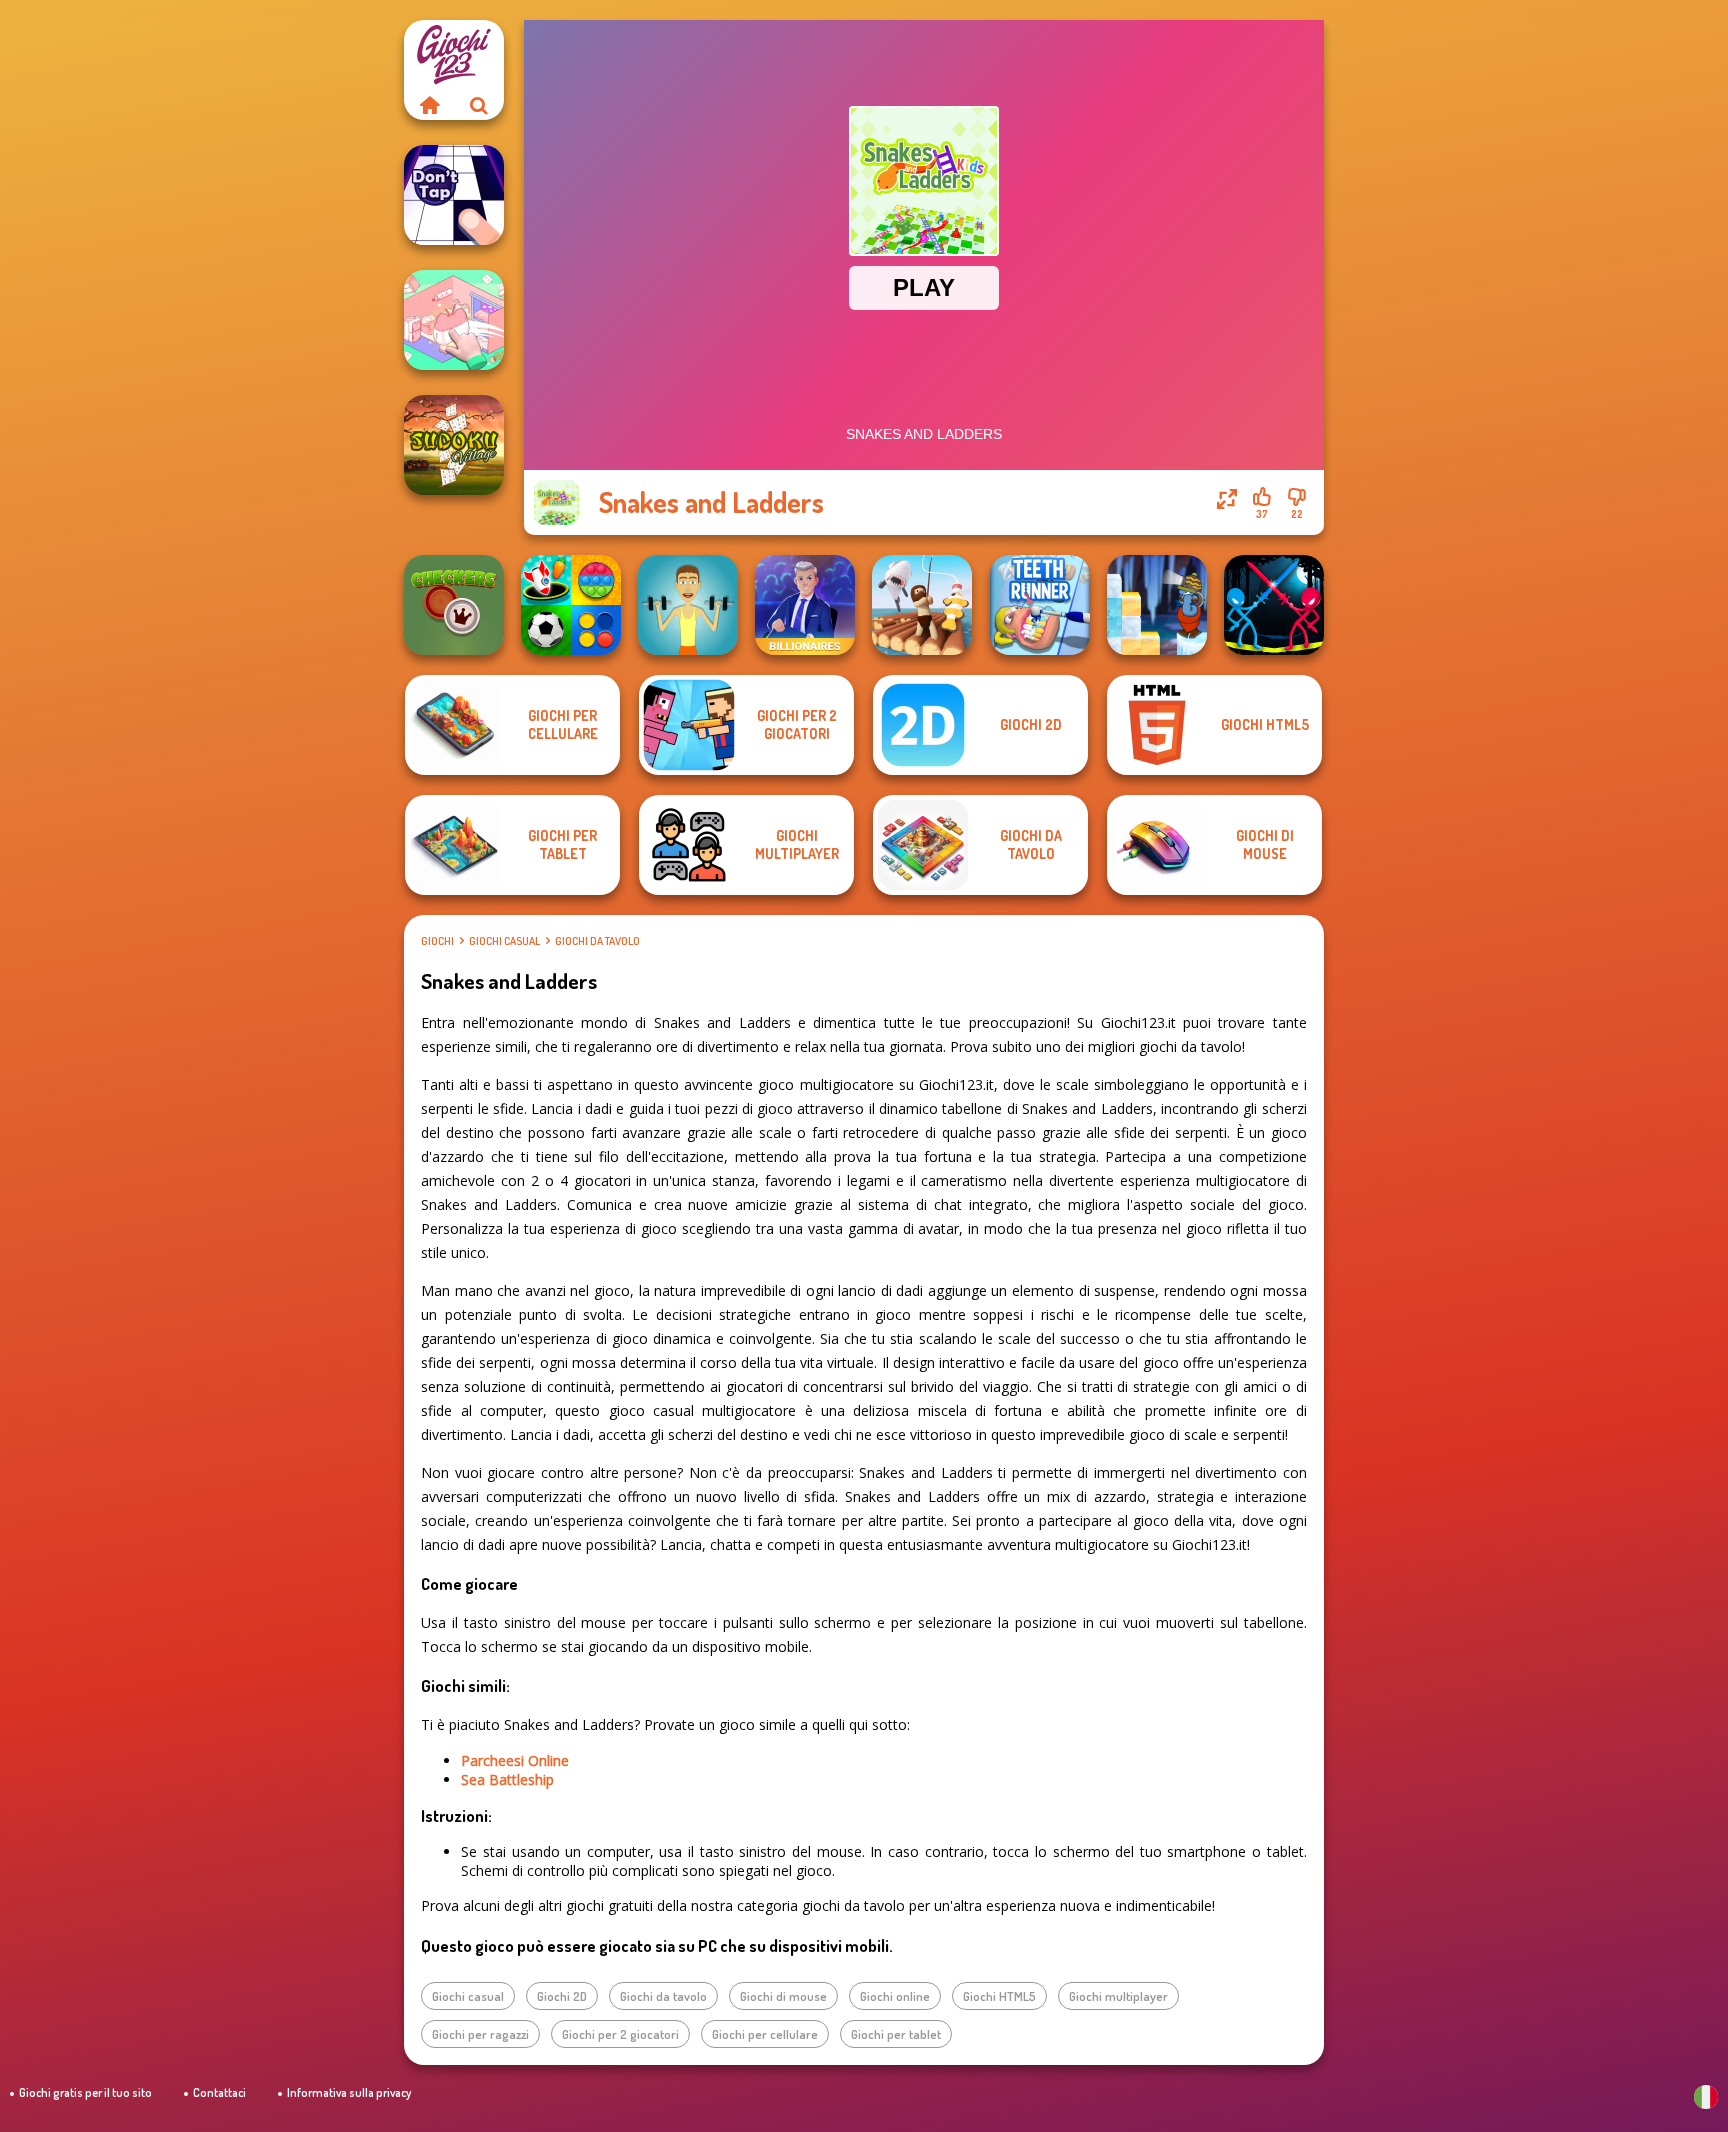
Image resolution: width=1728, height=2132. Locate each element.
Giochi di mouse (783, 1996)
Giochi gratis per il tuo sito (85, 2092)
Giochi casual (504, 941)
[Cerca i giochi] (479, 105)
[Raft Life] (922, 605)
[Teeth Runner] (1040, 605)
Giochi (437, 941)
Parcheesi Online (515, 1760)
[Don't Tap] (454, 195)
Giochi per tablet (896, 2034)
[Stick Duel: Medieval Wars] (1274, 605)
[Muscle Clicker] (688, 605)
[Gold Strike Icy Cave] (1157, 605)
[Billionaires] (805, 605)
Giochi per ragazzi (480, 2034)
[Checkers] (454, 605)
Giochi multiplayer (1118, 1996)
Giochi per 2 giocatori (620, 2034)
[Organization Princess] (454, 320)
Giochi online (895, 1996)
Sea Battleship (507, 1779)
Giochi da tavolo (597, 941)
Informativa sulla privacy (349, 2092)
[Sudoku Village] (454, 445)
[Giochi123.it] (429, 105)
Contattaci (219, 2092)
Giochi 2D (562, 1996)
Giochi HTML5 (999, 1996)
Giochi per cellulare (765, 2034)
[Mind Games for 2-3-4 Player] (571, 605)
